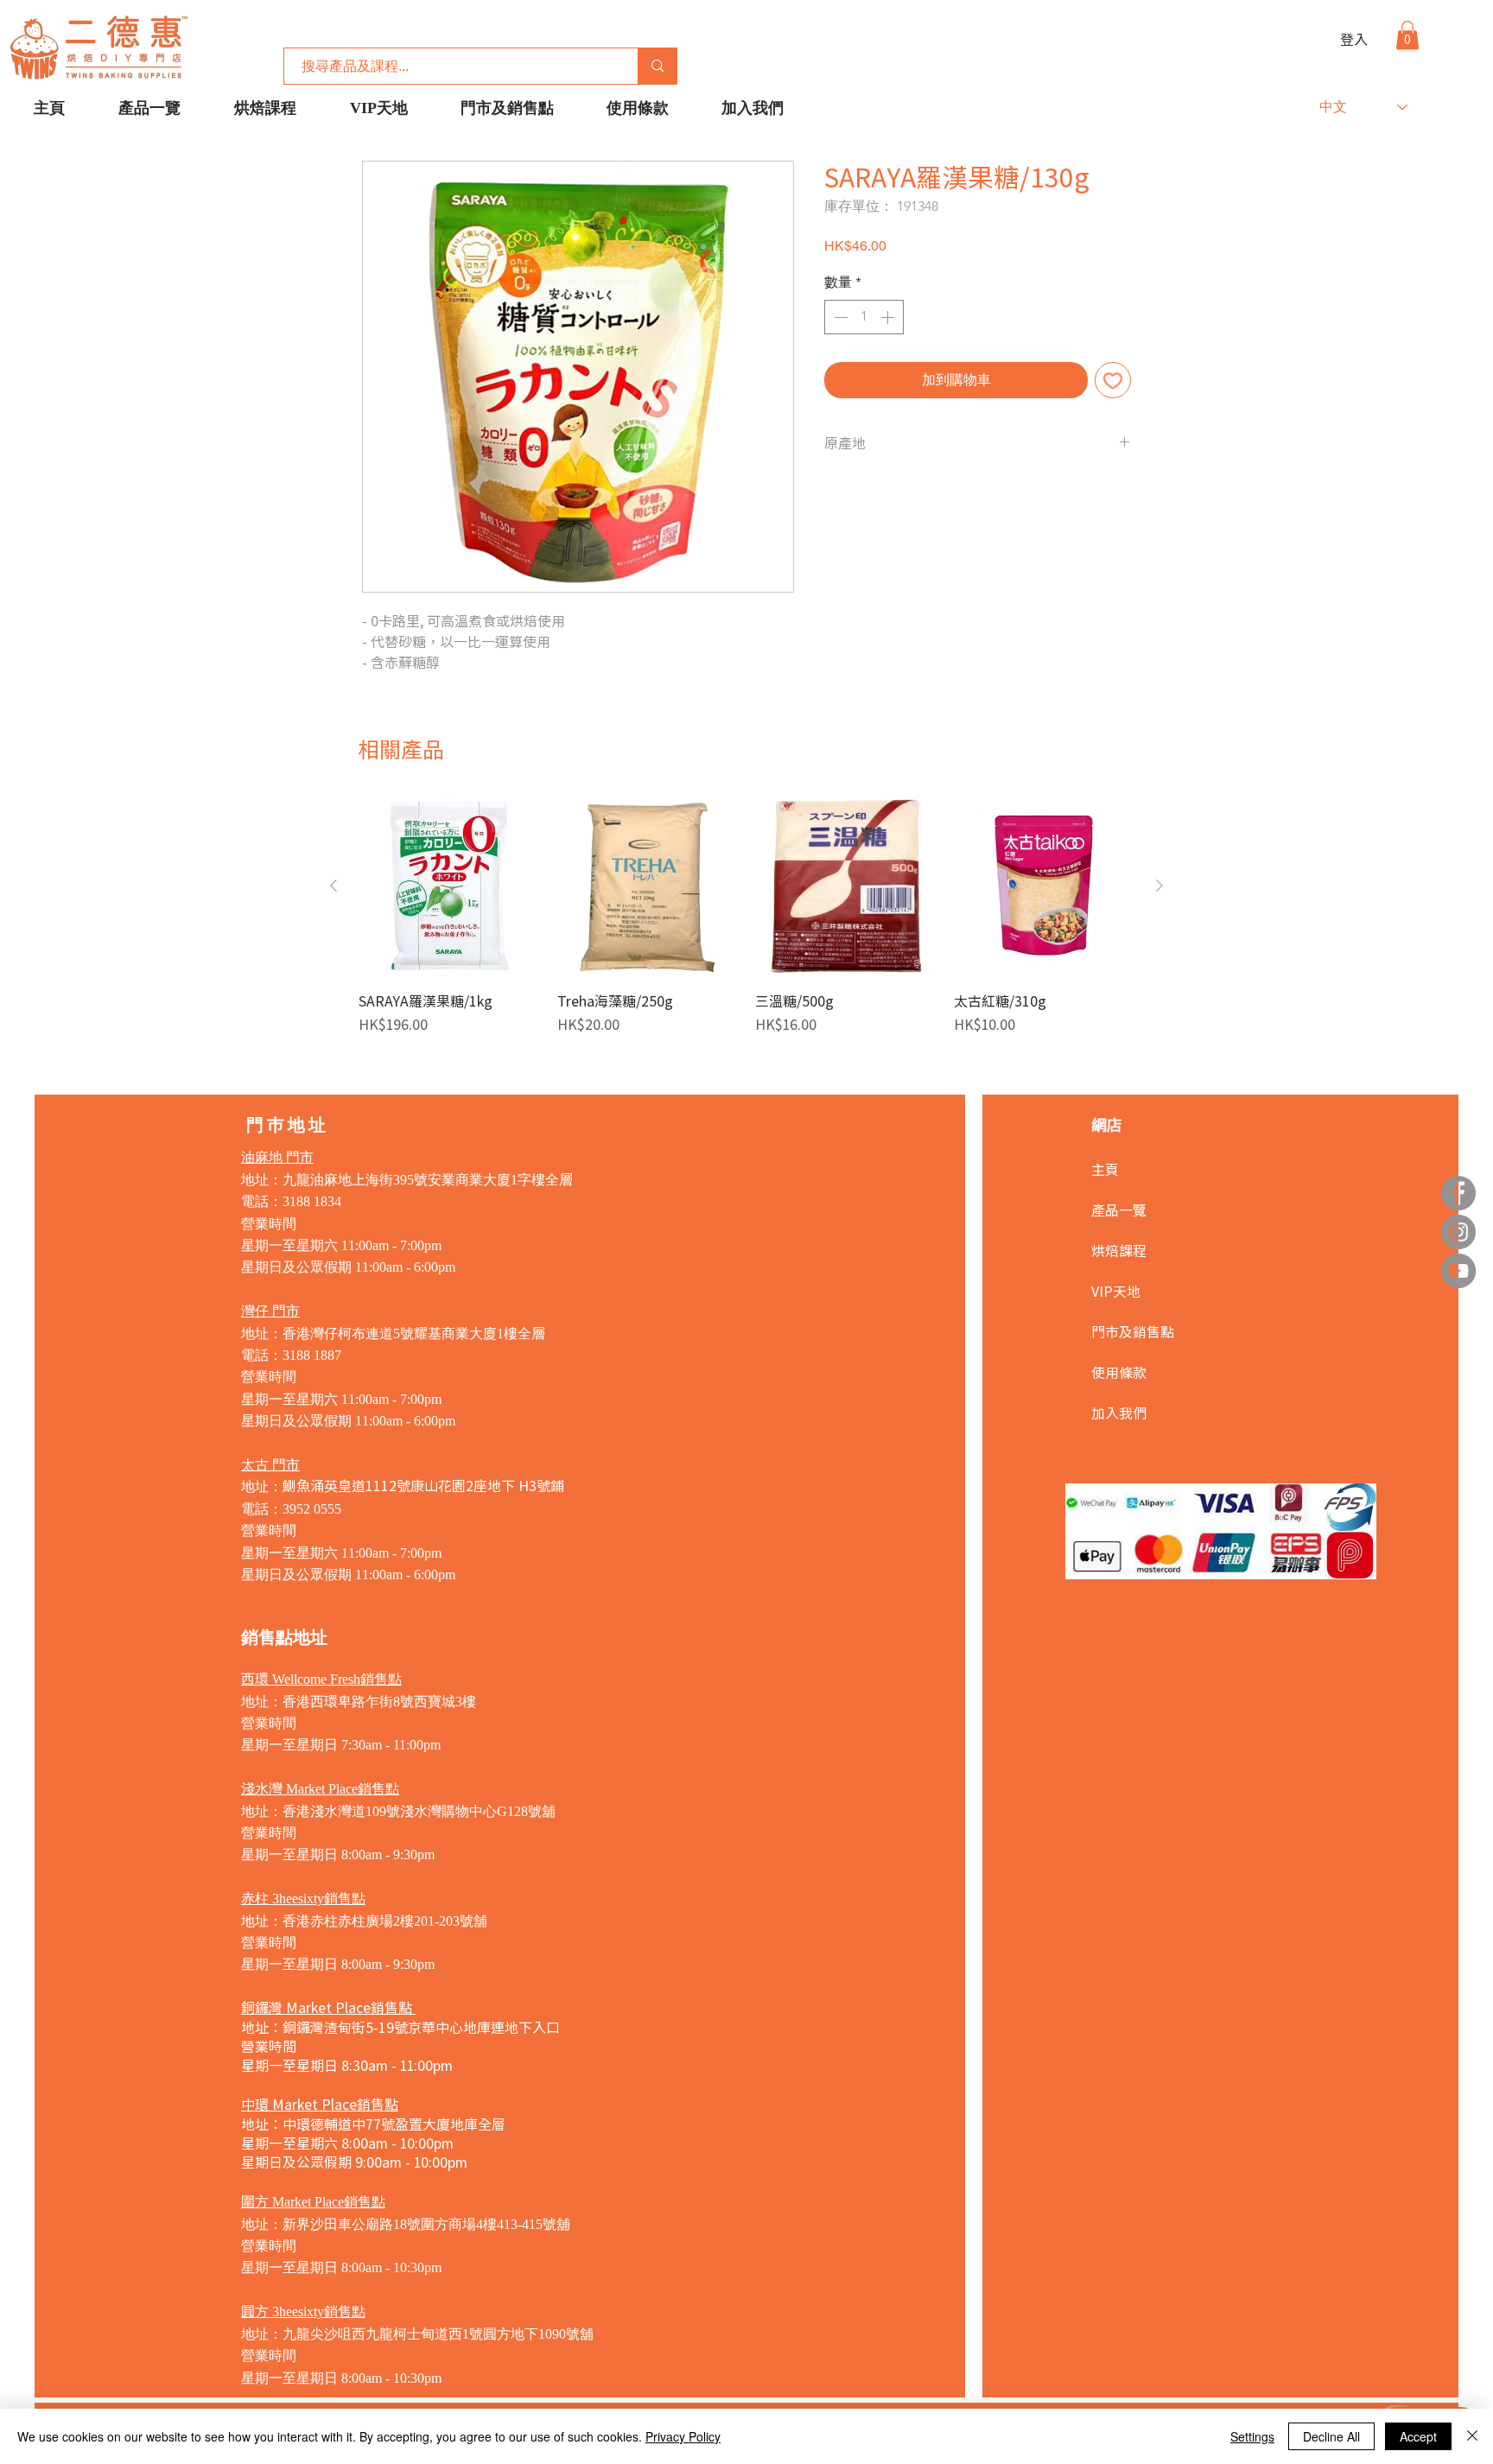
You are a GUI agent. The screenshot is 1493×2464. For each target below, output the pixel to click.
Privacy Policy (683, 2436)
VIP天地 (1116, 1291)
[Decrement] (839, 317)
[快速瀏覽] (449, 886)
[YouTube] (1458, 1271)
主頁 (1105, 1169)
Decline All (1331, 2436)
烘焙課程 (1119, 1250)
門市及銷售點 (1133, 1331)
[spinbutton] (864, 317)
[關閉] (1472, 2436)
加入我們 (1119, 1413)
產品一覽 (1119, 1210)
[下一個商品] (1159, 886)
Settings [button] (1252, 2436)
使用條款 (1119, 1372)
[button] (1407, 35)
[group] (746, 915)
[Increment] (889, 317)
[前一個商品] (334, 886)
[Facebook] (1458, 1193)
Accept (1418, 2436)
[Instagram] (1458, 1232)
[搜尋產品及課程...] (657, 66)
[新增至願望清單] (1113, 380)
